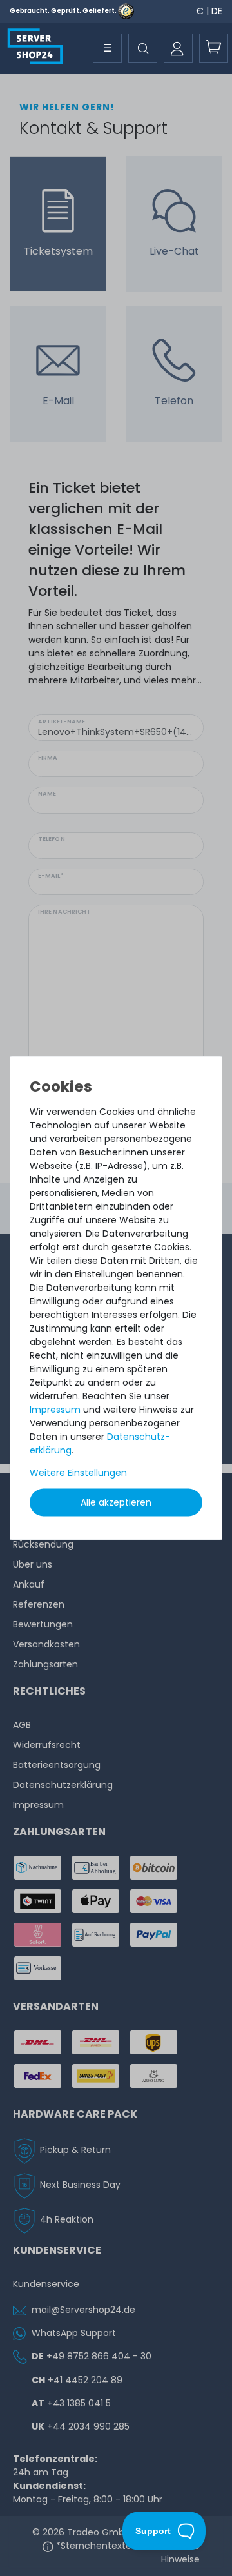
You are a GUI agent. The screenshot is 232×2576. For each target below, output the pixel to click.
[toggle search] (143, 48)
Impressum (55, 1409)
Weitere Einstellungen (78, 1472)
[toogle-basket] (214, 48)
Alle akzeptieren (116, 1502)
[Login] (178, 48)
